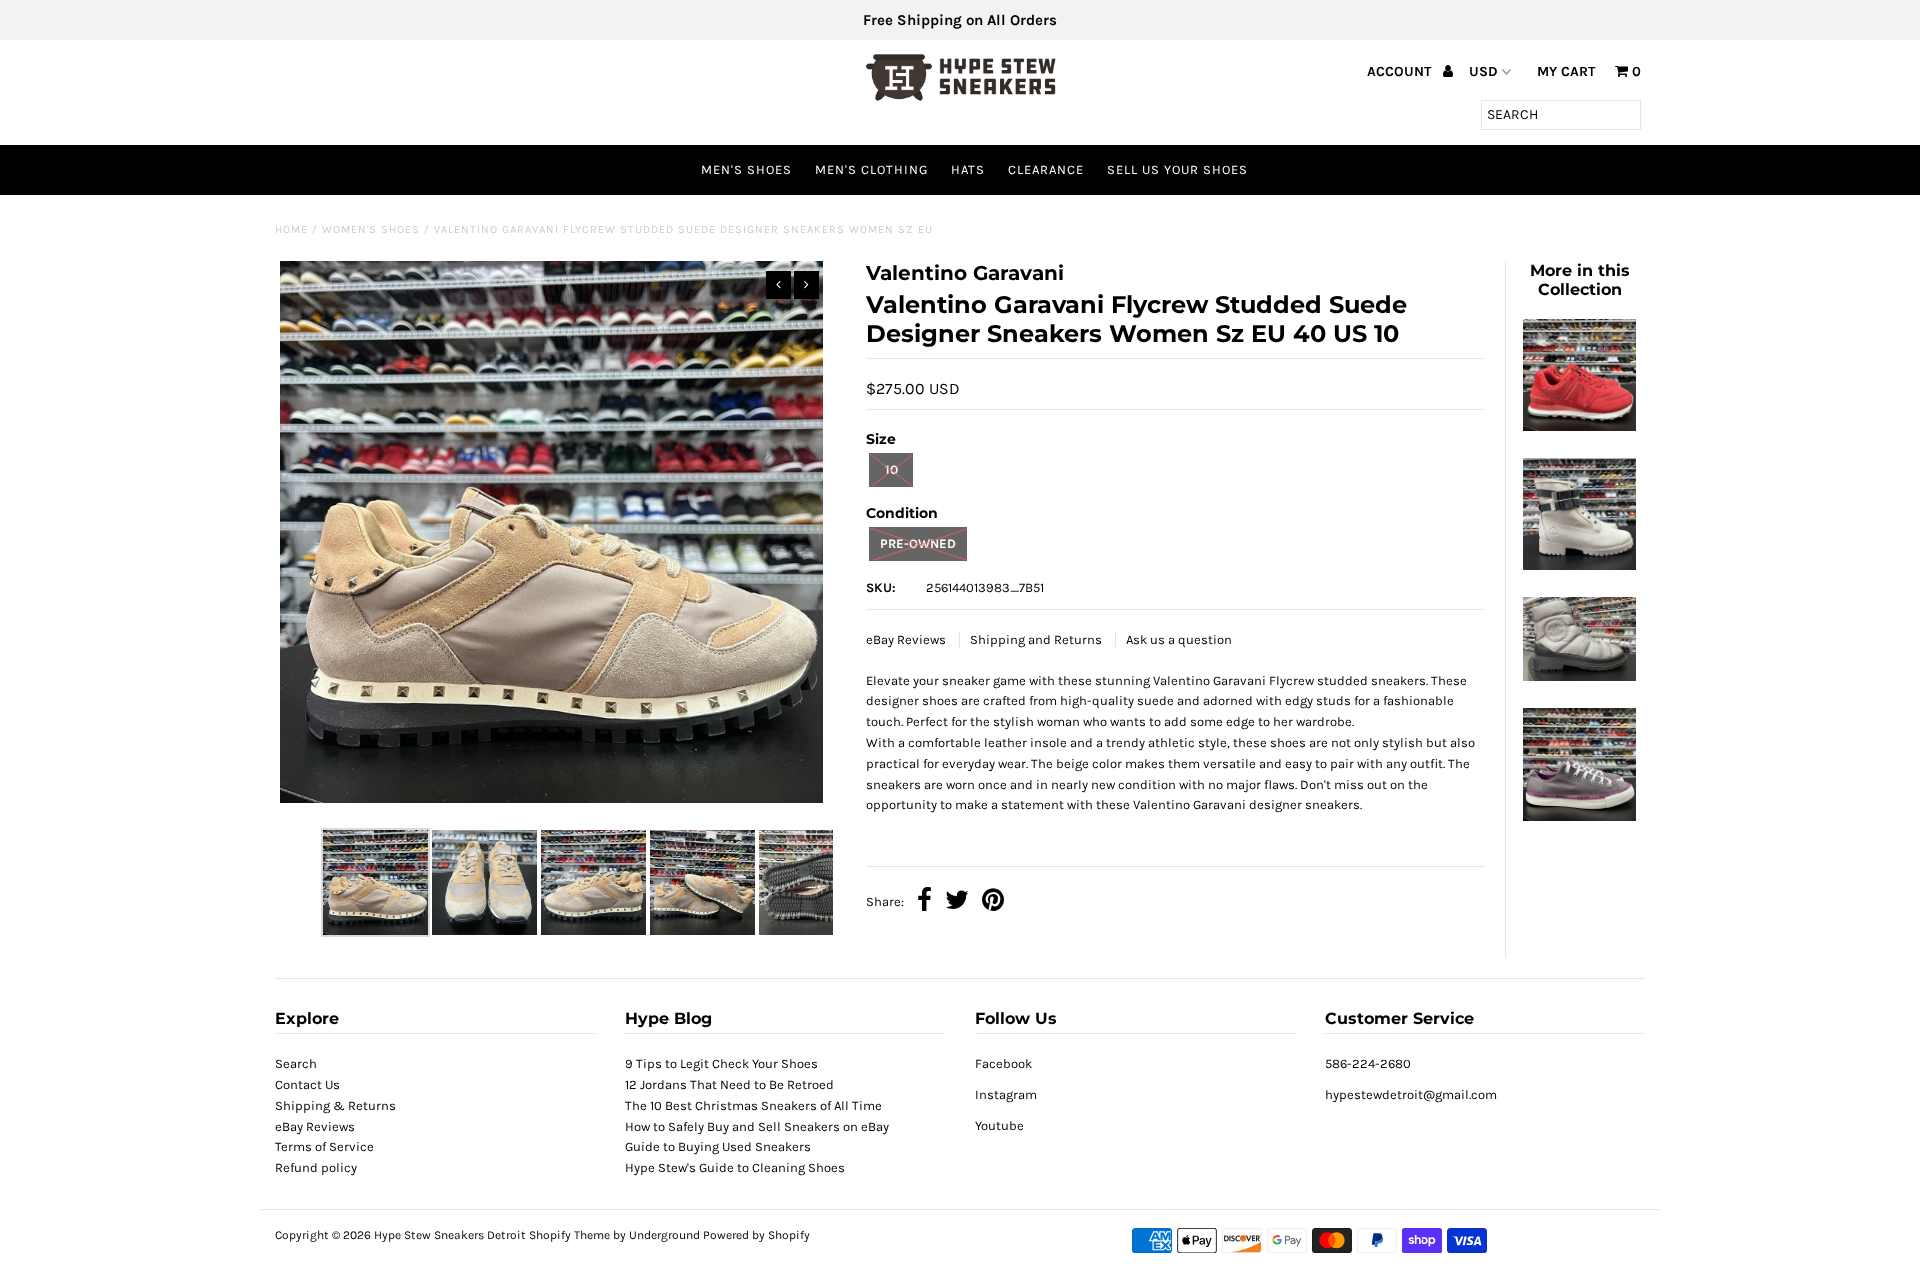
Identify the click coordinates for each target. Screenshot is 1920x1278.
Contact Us (307, 1084)
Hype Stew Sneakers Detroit (450, 1235)
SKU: (881, 587)
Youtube (999, 1125)
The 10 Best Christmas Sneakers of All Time (753, 1105)
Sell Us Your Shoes (1177, 169)
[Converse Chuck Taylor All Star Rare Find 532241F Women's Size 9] (1579, 816)
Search (296, 1063)
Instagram (1006, 1094)
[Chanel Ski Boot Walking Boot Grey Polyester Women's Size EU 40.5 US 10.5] (1579, 676)
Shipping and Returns (1037, 639)
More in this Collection (1580, 280)
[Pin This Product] (993, 902)
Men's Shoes (746, 169)
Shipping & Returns (335, 1105)
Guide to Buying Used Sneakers (718, 1146)
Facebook (1003, 1063)
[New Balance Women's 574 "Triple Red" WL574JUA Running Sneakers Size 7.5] (1579, 426)
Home (291, 229)
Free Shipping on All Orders (960, 20)
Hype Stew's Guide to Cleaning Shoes (735, 1167)
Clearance (1046, 169)
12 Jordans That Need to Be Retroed (729, 1084)
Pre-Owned (918, 543)
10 (891, 469)
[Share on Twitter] (957, 902)
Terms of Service (324, 1146)
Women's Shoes (371, 229)
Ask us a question (1179, 639)
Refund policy (316, 1167)
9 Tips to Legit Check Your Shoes (721, 1063)
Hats (968, 169)
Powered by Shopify (756, 1235)
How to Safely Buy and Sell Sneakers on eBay (757, 1126)
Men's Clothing (871, 169)
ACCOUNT (1401, 71)
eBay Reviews (907, 639)
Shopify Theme (569, 1235)
